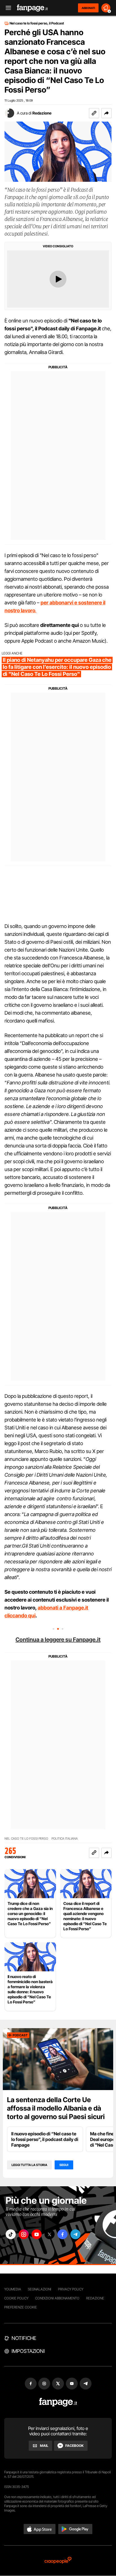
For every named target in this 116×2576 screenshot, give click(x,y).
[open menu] (6, 8)
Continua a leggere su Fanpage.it (58, 1640)
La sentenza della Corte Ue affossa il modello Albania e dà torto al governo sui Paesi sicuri (56, 2108)
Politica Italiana (65, 1839)
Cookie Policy (16, 2298)
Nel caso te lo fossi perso (26, 1839)
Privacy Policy (71, 2289)
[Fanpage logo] (32, 8)
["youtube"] (37, 2234)
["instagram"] (24, 2234)
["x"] (50, 2234)
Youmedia (13, 2289)
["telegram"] (75, 2234)
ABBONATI (88, 8)
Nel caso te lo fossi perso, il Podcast (37, 23)
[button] (106, 113)
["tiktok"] (11, 2234)
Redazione (42, 113)
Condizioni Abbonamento (57, 2298)
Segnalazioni (40, 2289)
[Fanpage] (58, 2402)
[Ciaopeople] (58, 2561)
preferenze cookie (21, 2307)
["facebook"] (63, 2234)
